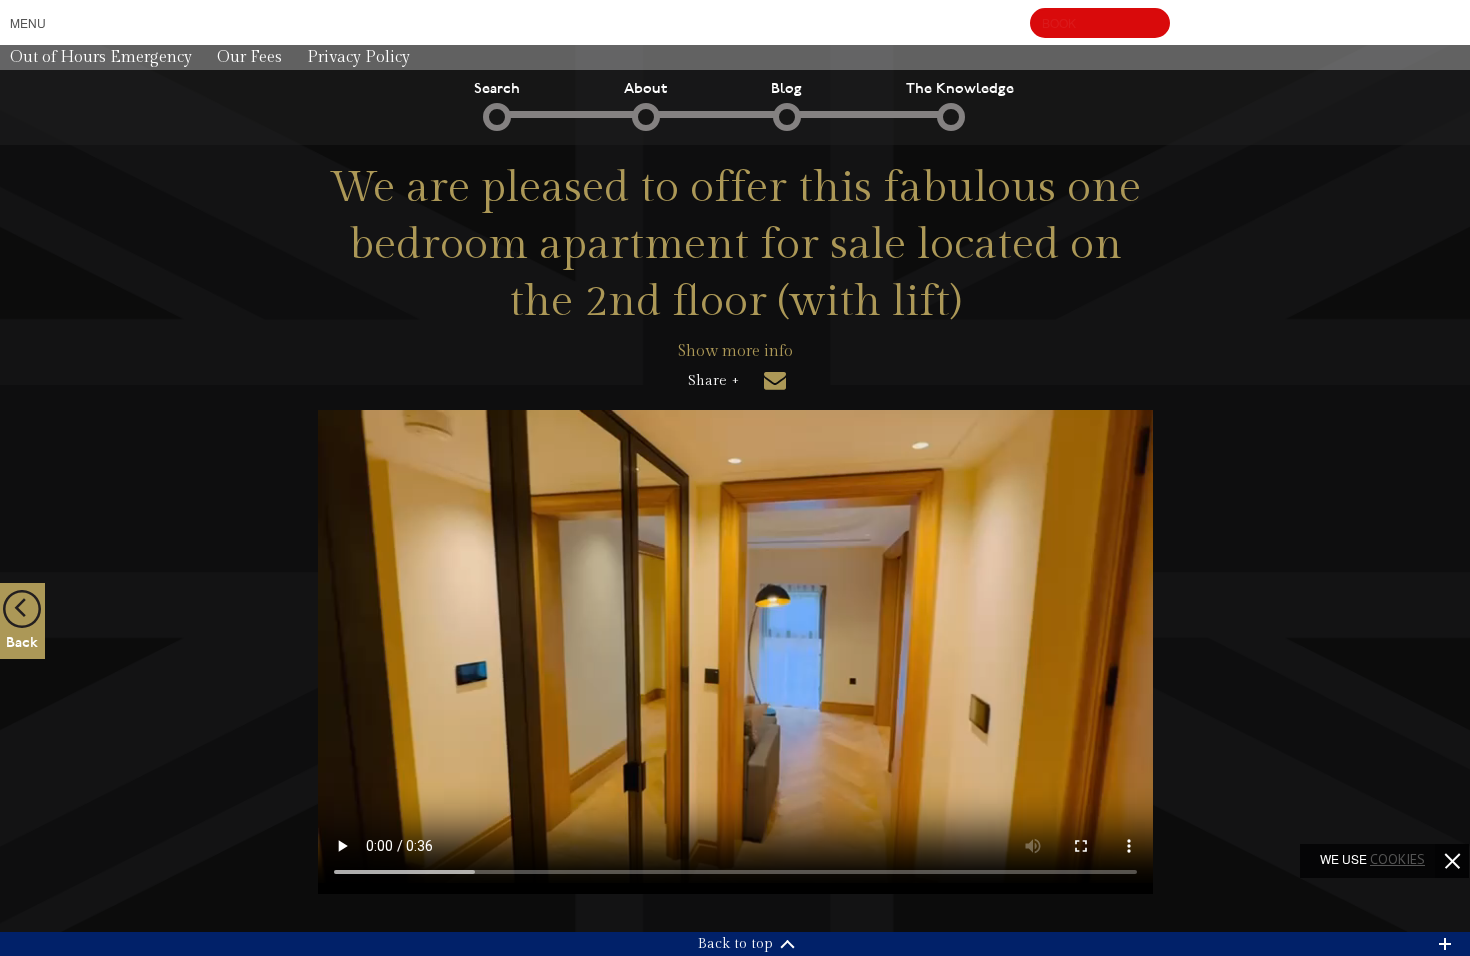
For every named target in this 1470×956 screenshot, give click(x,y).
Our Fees (249, 57)
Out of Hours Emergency (101, 57)
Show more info (735, 351)
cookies (1397, 859)
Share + (713, 381)
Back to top (735, 944)
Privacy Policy (358, 57)
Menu (28, 22)
